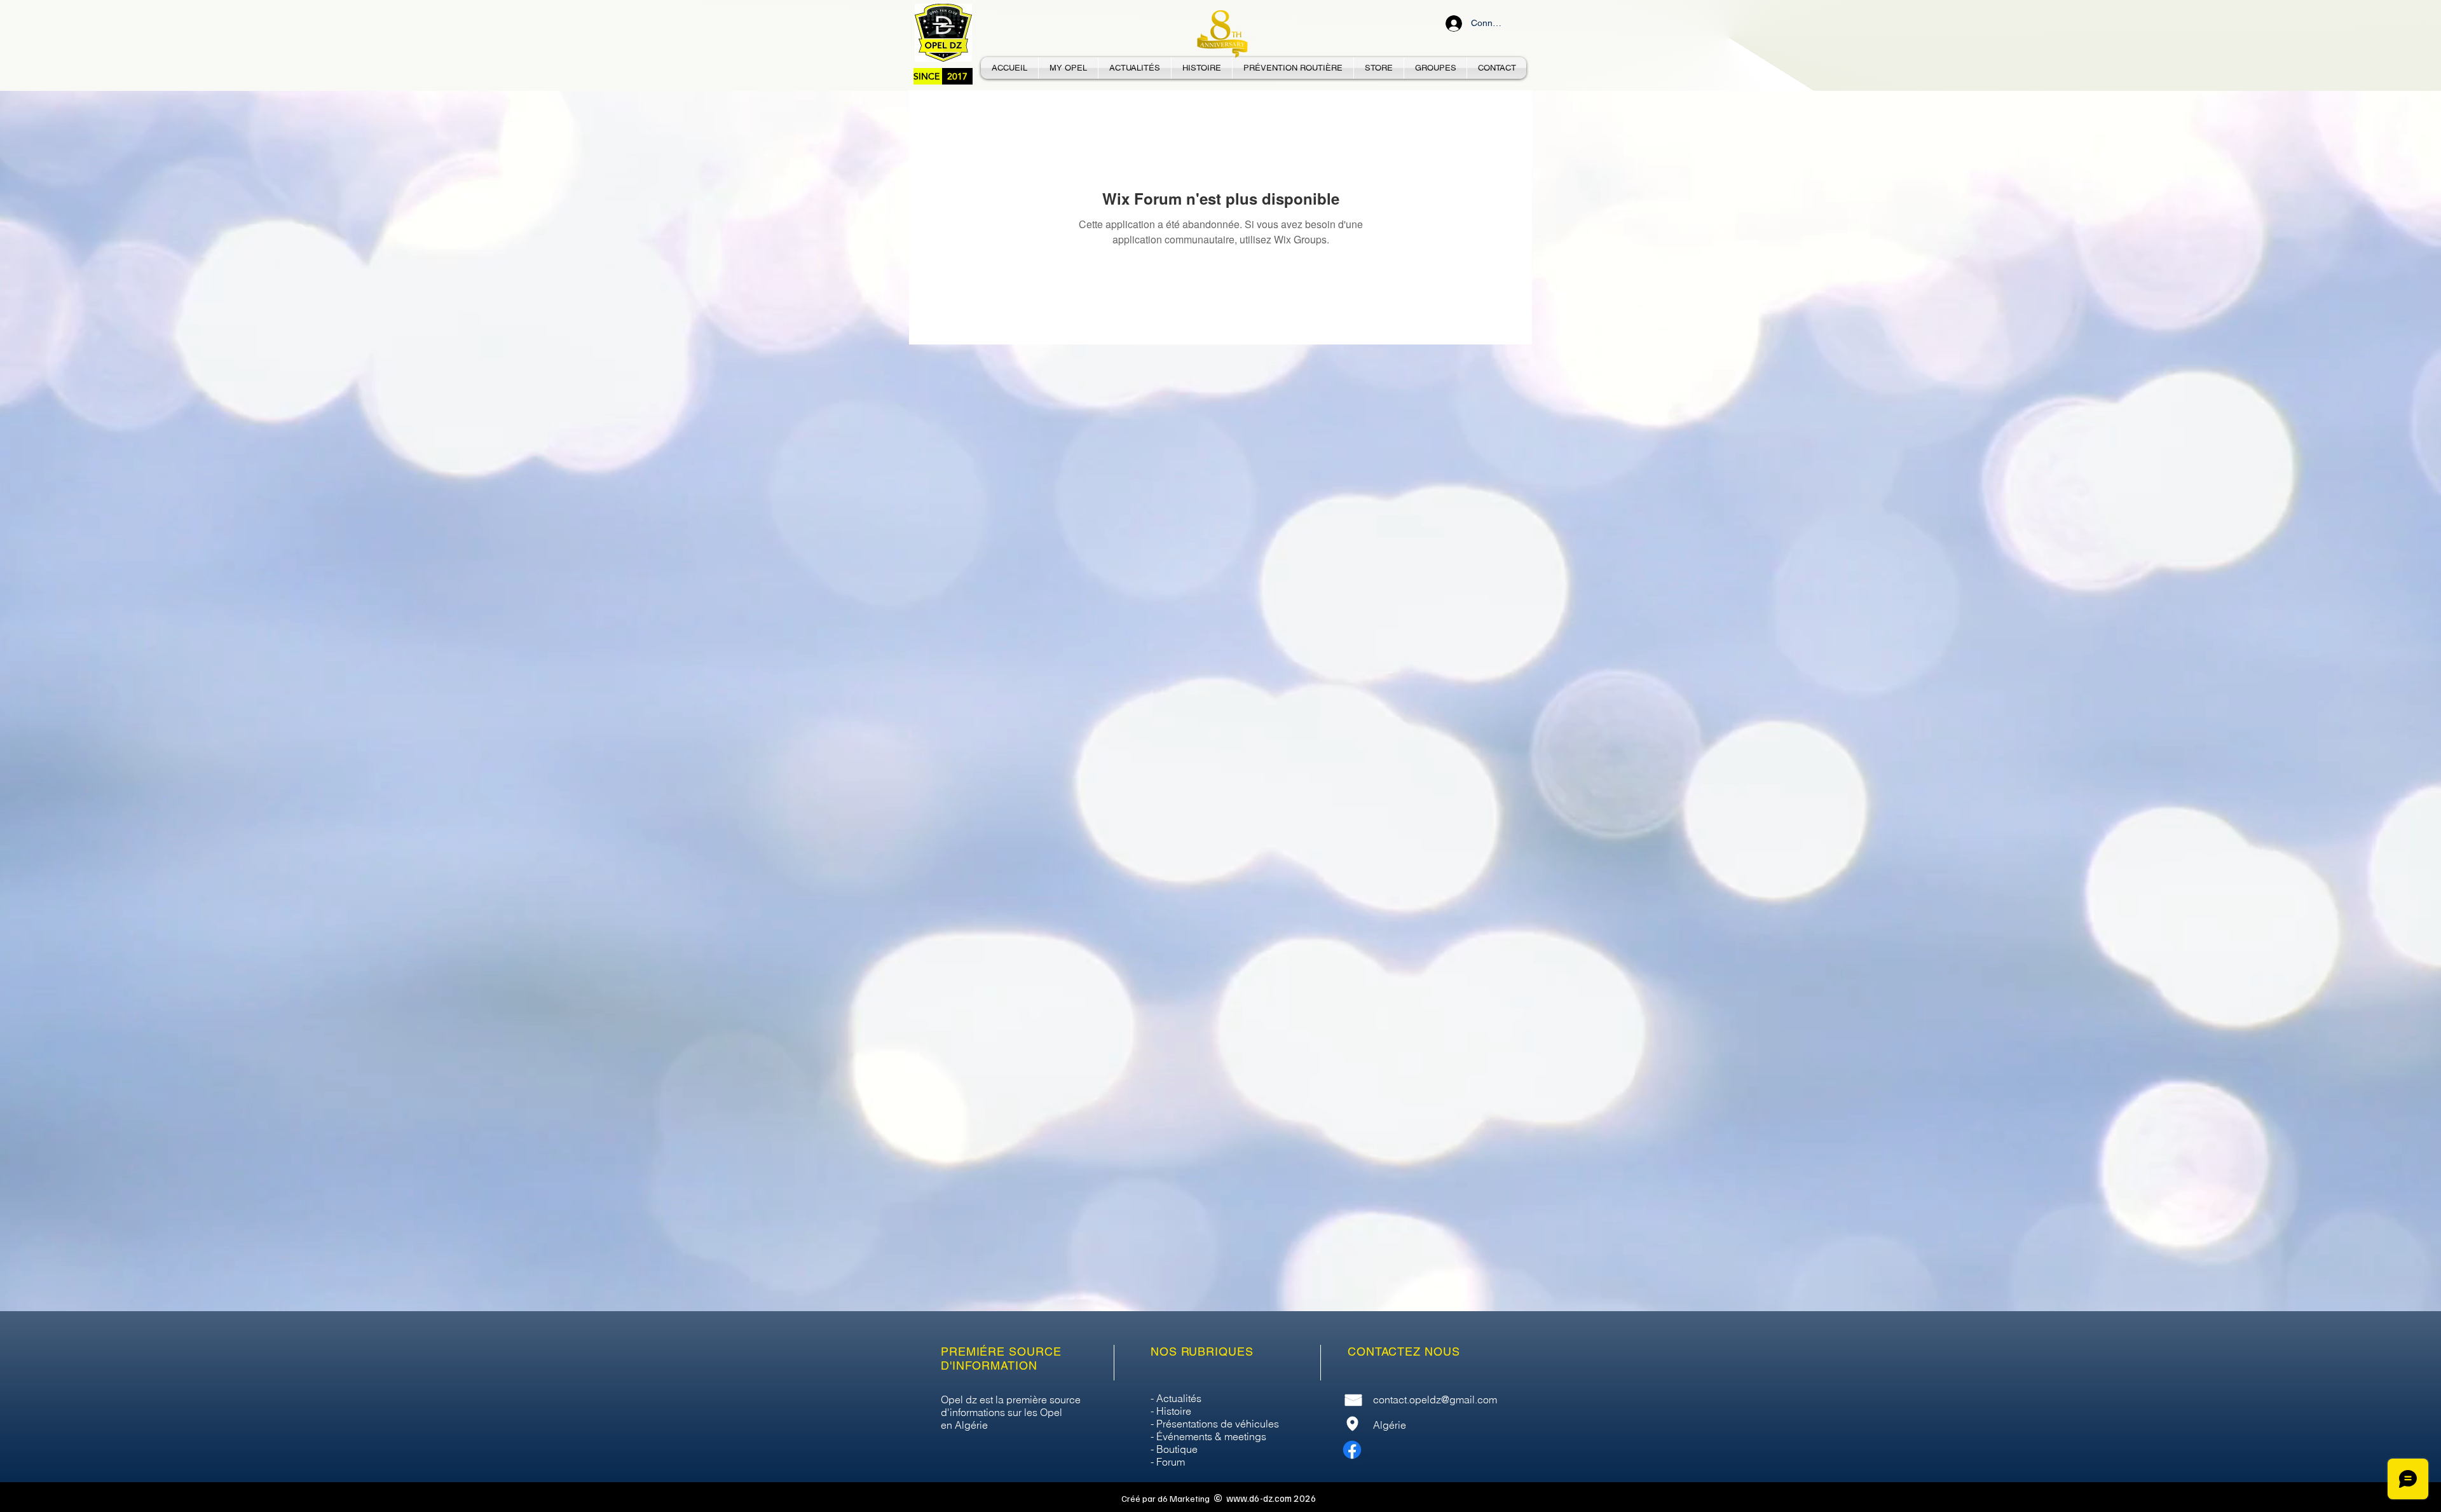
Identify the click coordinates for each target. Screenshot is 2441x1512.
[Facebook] (1352, 1450)
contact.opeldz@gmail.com (1435, 1400)
